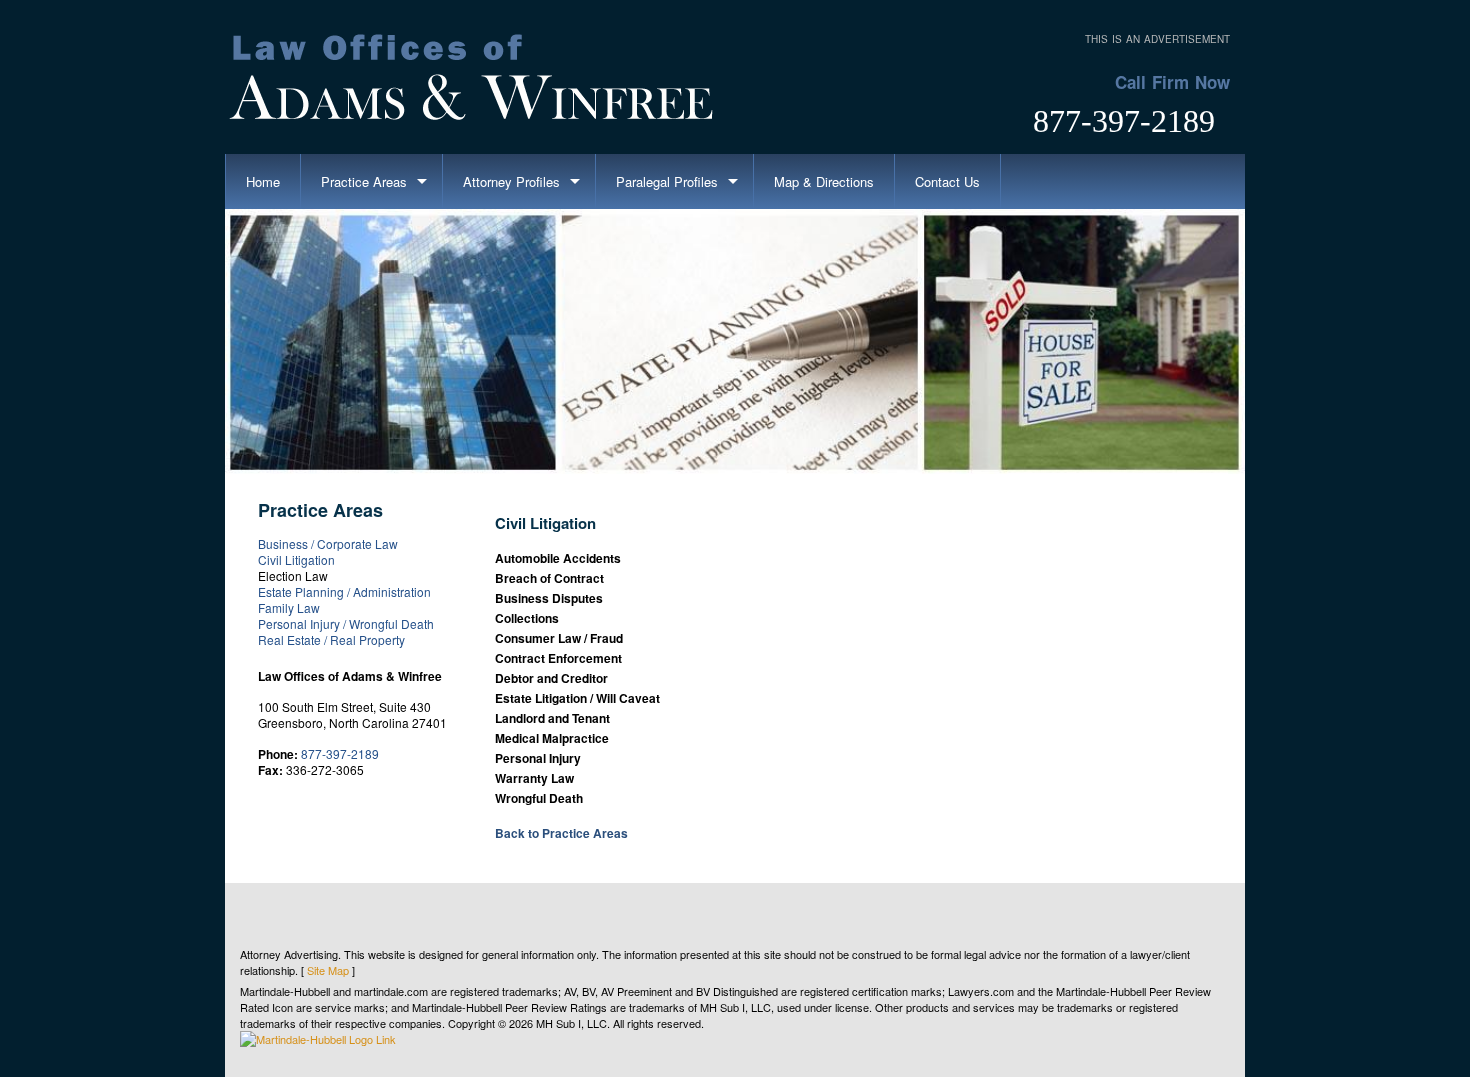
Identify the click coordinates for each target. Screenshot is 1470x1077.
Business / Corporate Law (328, 543)
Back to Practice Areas (561, 833)
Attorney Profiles (511, 181)
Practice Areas (364, 181)
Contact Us (947, 181)
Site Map (328, 970)
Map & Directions (824, 181)
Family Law (289, 607)
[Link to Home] (475, 74)
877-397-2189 (1124, 121)
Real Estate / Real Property (331, 639)
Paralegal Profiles (667, 181)
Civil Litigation (296, 559)
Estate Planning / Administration (344, 591)
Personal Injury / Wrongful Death (346, 623)
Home (263, 181)
